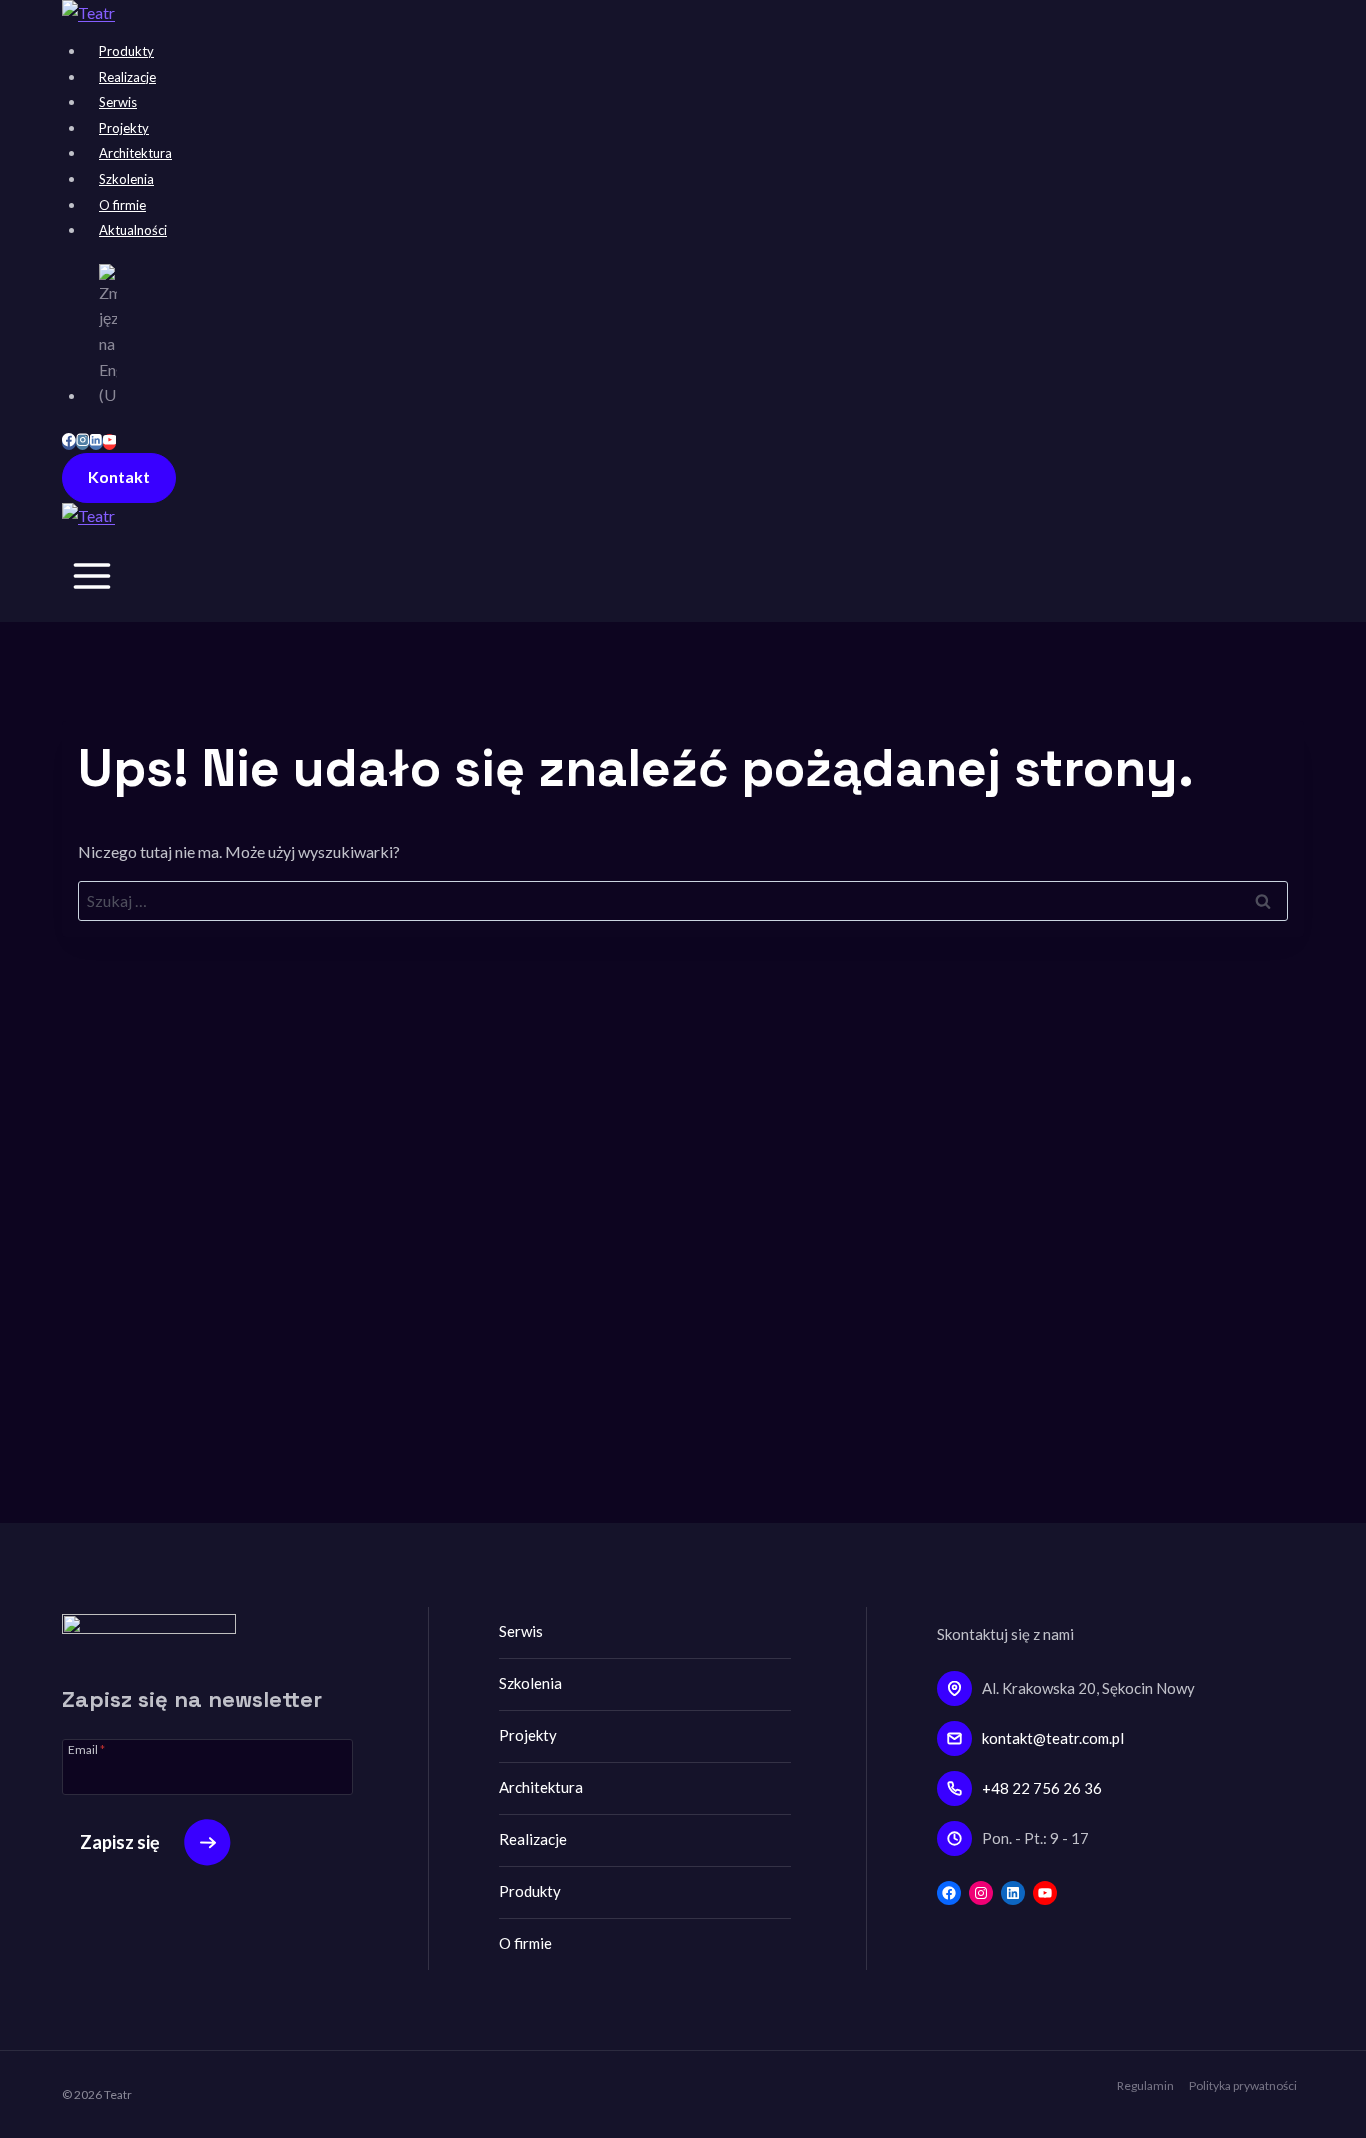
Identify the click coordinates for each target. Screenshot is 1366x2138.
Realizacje (127, 77)
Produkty (126, 51)
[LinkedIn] (96, 442)
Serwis (118, 102)
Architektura (135, 153)
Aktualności (133, 230)
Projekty (124, 128)
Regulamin (1145, 2085)
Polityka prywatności (1243, 2085)
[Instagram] (83, 442)
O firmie (122, 205)
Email (86, 1749)
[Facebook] (69, 442)
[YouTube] (110, 442)
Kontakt (119, 476)
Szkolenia (126, 179)
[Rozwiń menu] (92, 581)
